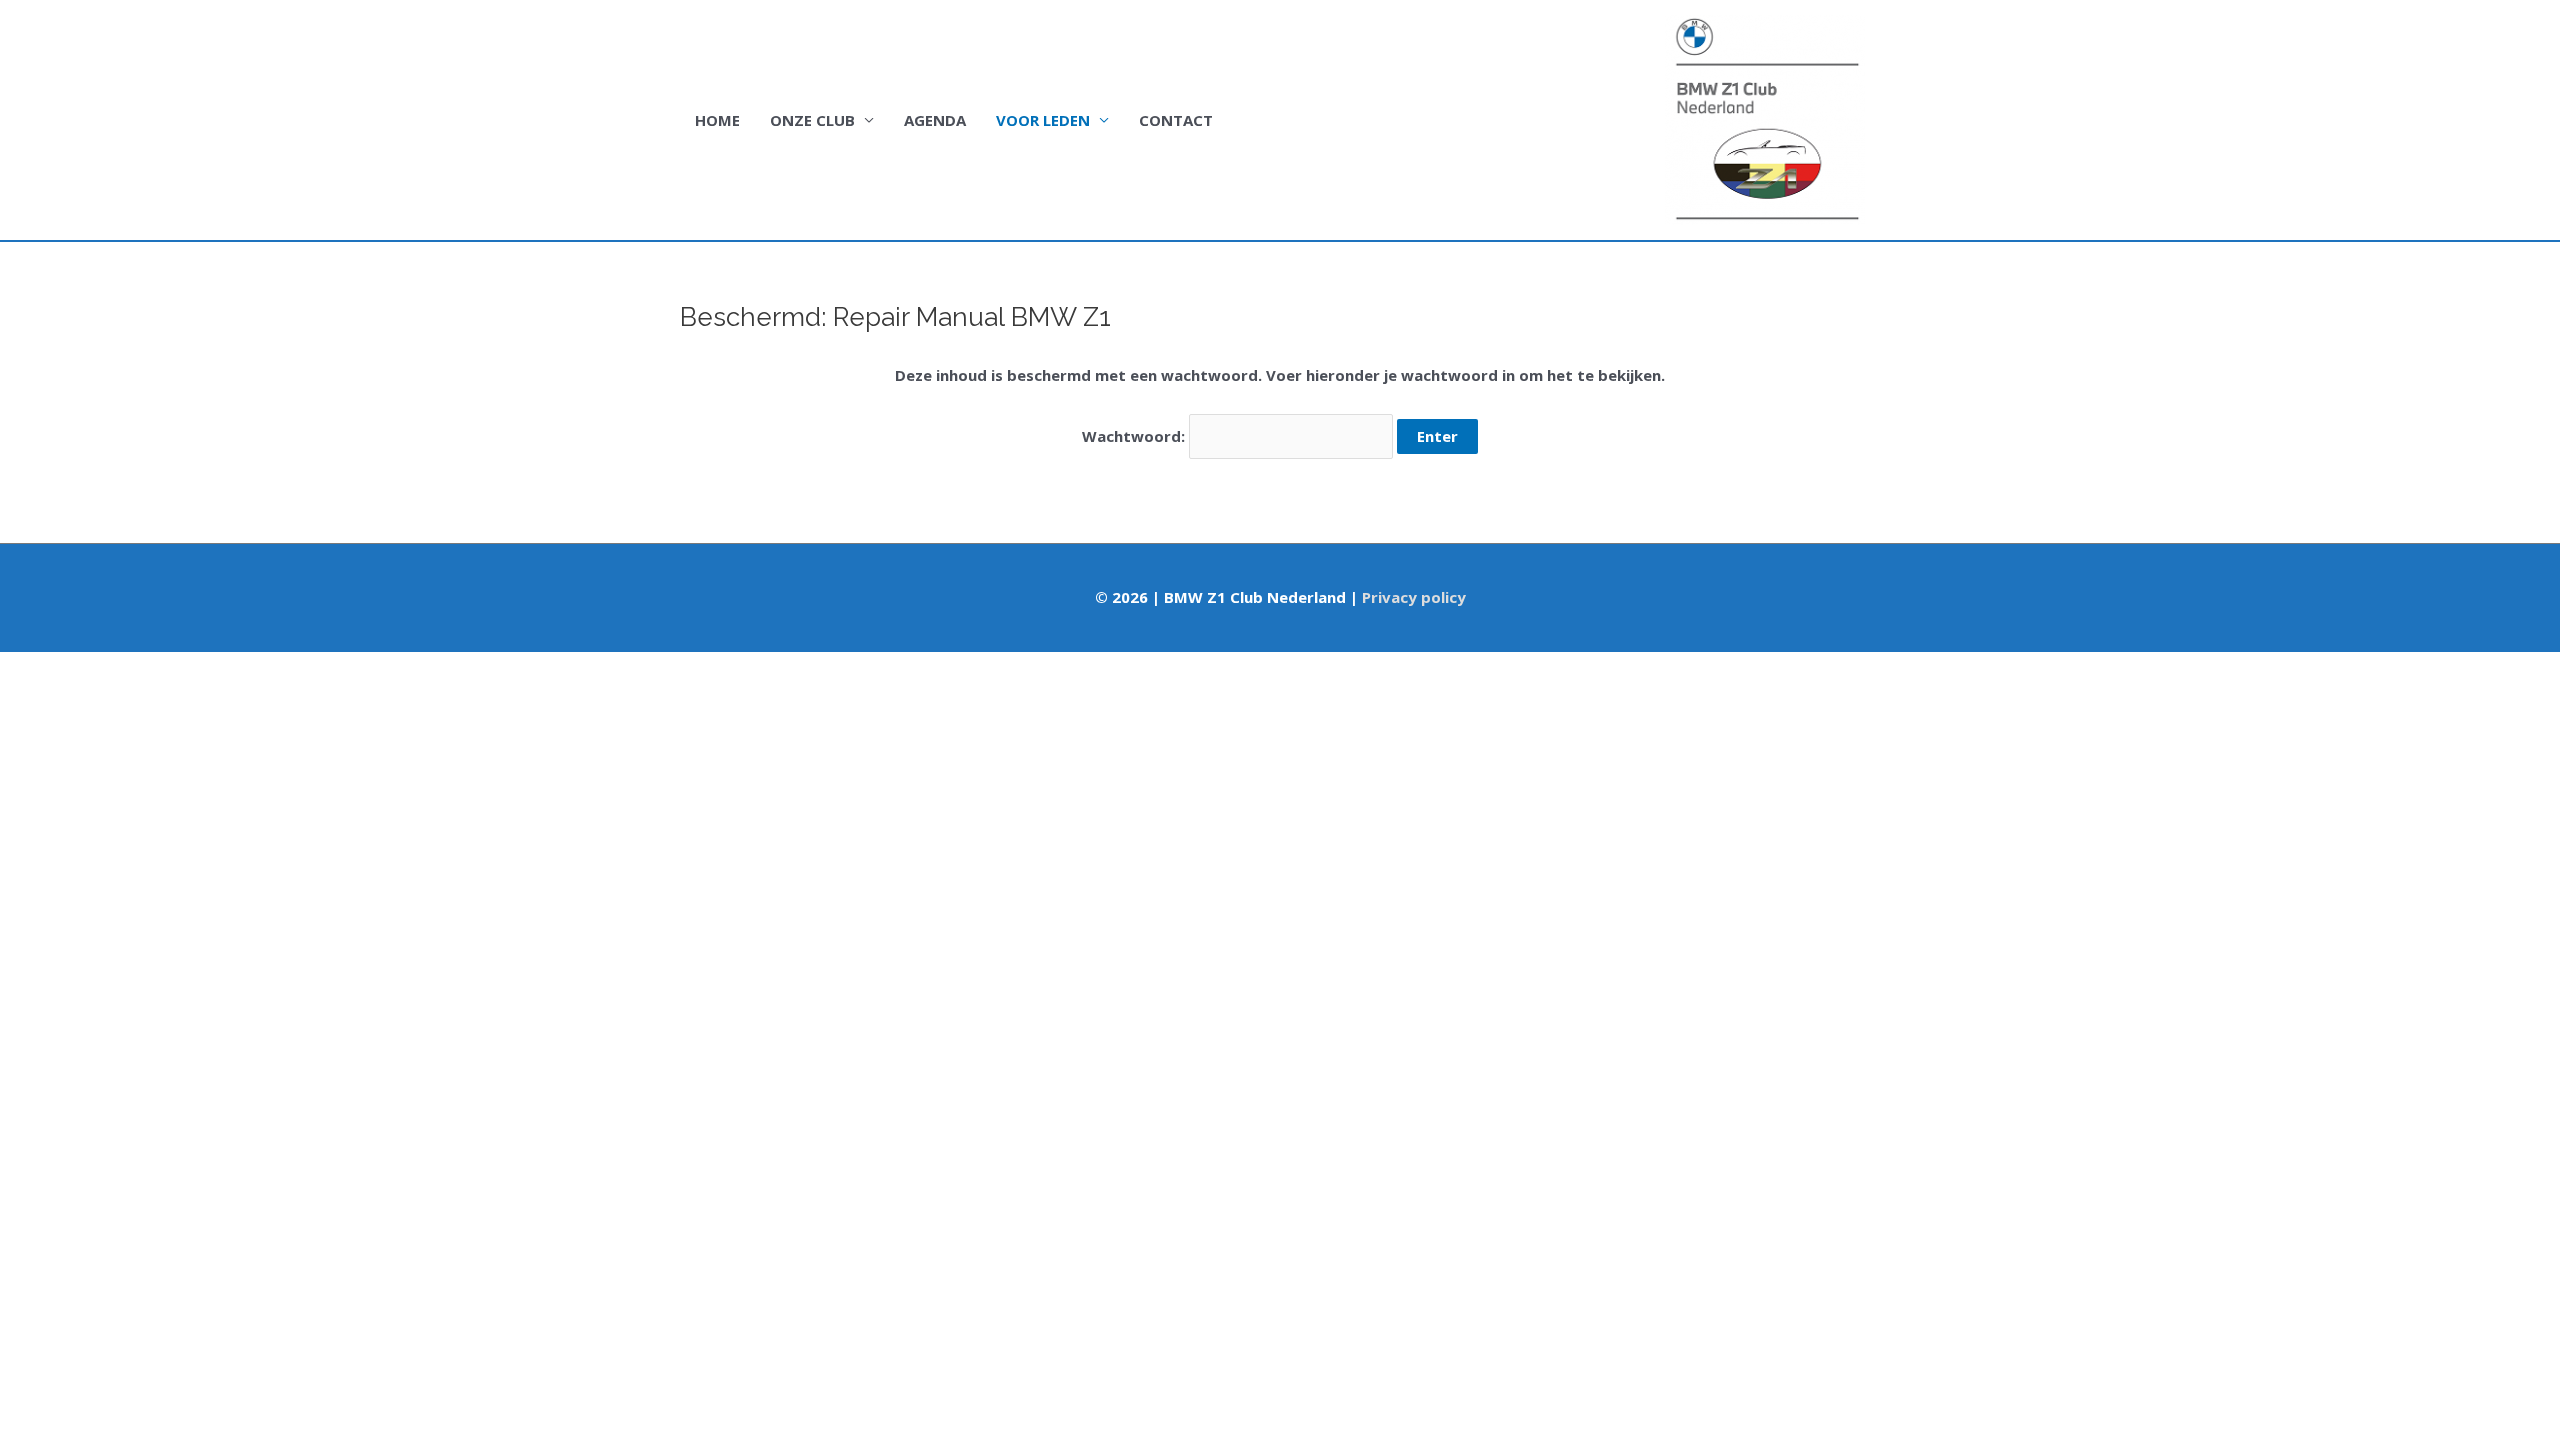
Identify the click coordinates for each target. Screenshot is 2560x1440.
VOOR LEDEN (1043, 120)
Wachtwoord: (1135, 436)
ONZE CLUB (812, 120)
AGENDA (935, 120)
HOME (717, 120)
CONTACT (1176, 120)
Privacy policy (1414, 597)
